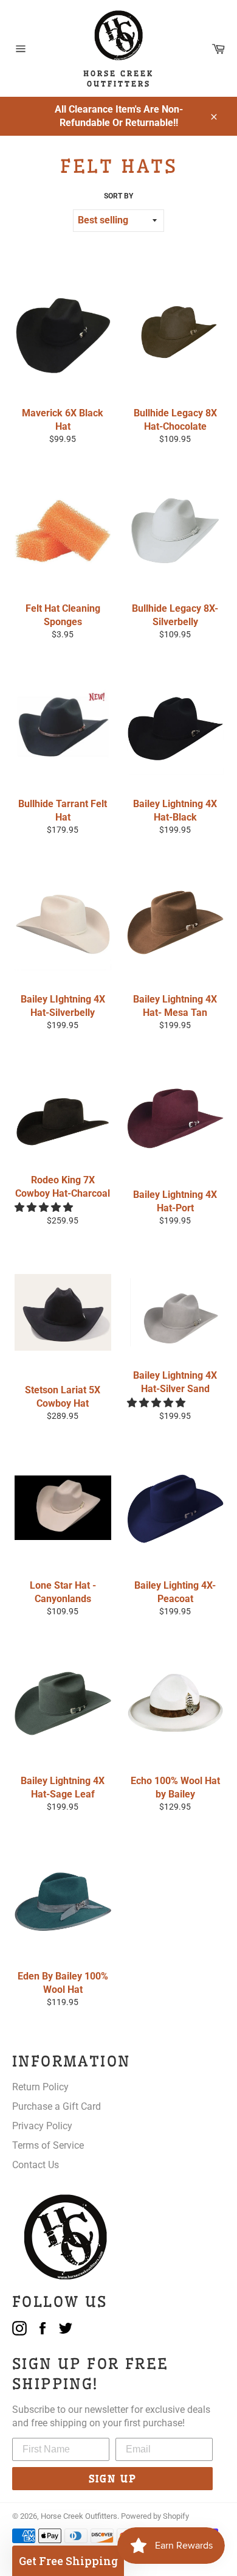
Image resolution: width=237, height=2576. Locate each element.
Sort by (118, 196)
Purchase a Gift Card (57, 2106)
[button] (45, 1207)
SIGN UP (113, 2479)
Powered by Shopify (155, 2516)
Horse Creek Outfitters (79, 2516)
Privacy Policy (42, 2126)
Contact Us (36, 2165)
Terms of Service (48, 2145)
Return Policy (40, 2087)
